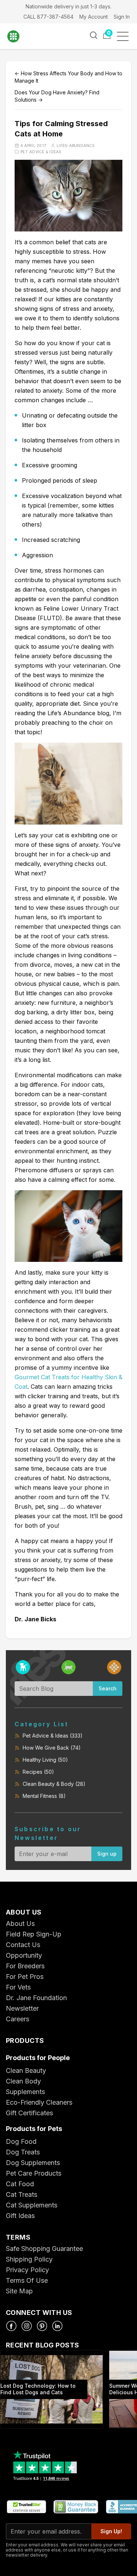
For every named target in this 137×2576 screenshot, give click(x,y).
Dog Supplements (33, 2163)
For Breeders (25, 1966)
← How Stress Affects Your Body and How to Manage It (68, 77)
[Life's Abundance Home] (18, 36)
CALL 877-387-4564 (48, 17)
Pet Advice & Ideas (41, 152)
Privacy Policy (27, 2270)
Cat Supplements (32, 2205)
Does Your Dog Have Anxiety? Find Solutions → (57, 96)
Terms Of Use (27, 2280)
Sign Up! (111, 2531)
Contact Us (23, 1945)
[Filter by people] (114, 1667)
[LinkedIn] (57, 2326)
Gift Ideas (20, 2216)
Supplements (25, 2092)
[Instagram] (27, 2326)
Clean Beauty (26, 2070)
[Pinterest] (42, 2326)
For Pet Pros (25, 1977)
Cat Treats (22, 2194)
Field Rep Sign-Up (34, 1934)
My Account (94, 17)
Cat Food (20, 2184)
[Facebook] (11, 2326)
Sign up (107, 1854)
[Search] (94, 35)
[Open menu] (125, 36)
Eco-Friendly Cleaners (39, 2102)
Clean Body (23, 2081)
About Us (20, 1923)
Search (108, 1688)
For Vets (18, 1987)
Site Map (19, 2291)
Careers (18, 2019)
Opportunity (24, 1955)
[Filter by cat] (68, 1667)
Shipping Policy (29, 2259)
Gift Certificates (29, 2113)
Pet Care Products (34, 2173)
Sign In (122, 17)
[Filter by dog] (23, 1667)
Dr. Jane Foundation (36, 1998)
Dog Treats (23, 2152)
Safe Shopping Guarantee (44, 2249)
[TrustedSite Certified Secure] (26, 2507)
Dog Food (21, 2141)
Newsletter (22, 2008)
